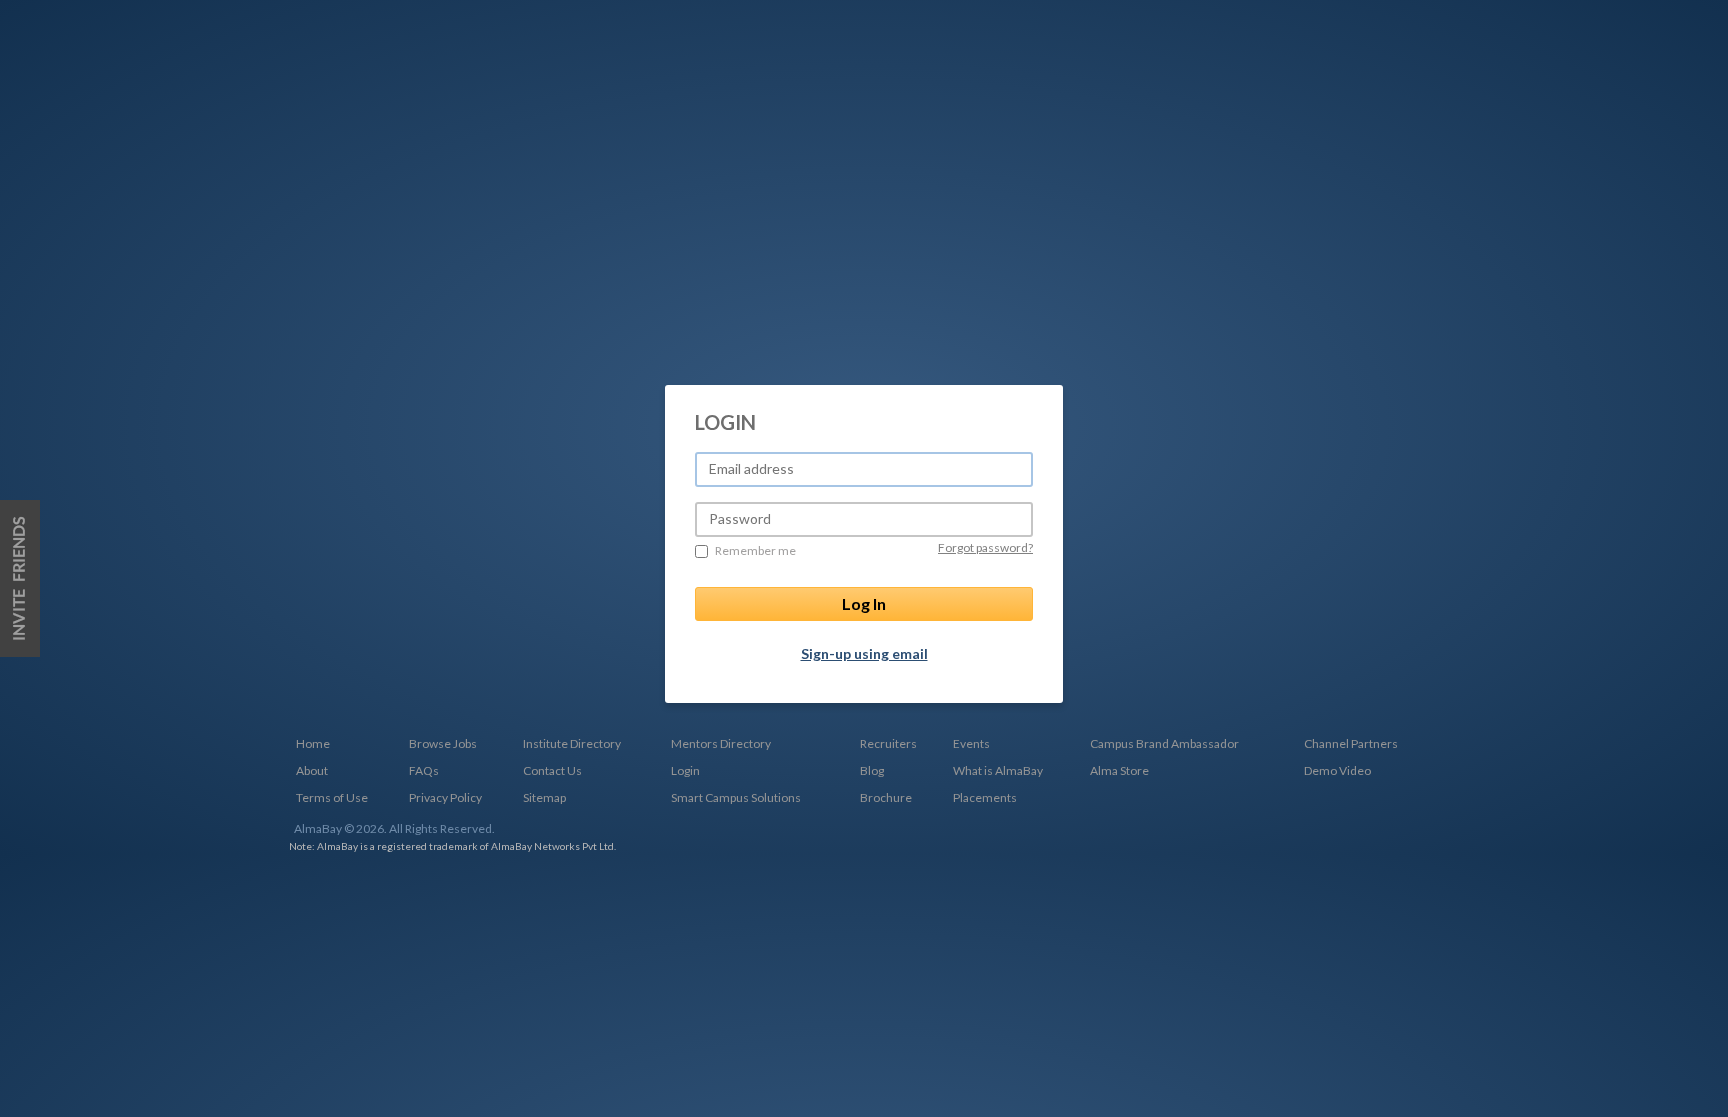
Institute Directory (572, 743)
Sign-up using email (864, 653)
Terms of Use (332, 797)
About (312, 770)
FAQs (424, 770)
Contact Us (552, 770)
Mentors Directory (721, 743)
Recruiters (888, 743)
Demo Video (1337, 770)
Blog (872, 770)
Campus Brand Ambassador (1164, 743)
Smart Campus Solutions (736, 797)
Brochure (886, 797)
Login (685, 770)
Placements (985, 797)
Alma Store (1119, 770)
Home (313, 743)
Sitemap (544, 797)
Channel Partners (1351, 743)
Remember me (755, 550)
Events (971, 743)
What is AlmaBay (998, 770)
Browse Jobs (443, 743)
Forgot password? (985, 547)
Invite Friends (20, 578)
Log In (864, 603)
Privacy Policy (445, 797)
